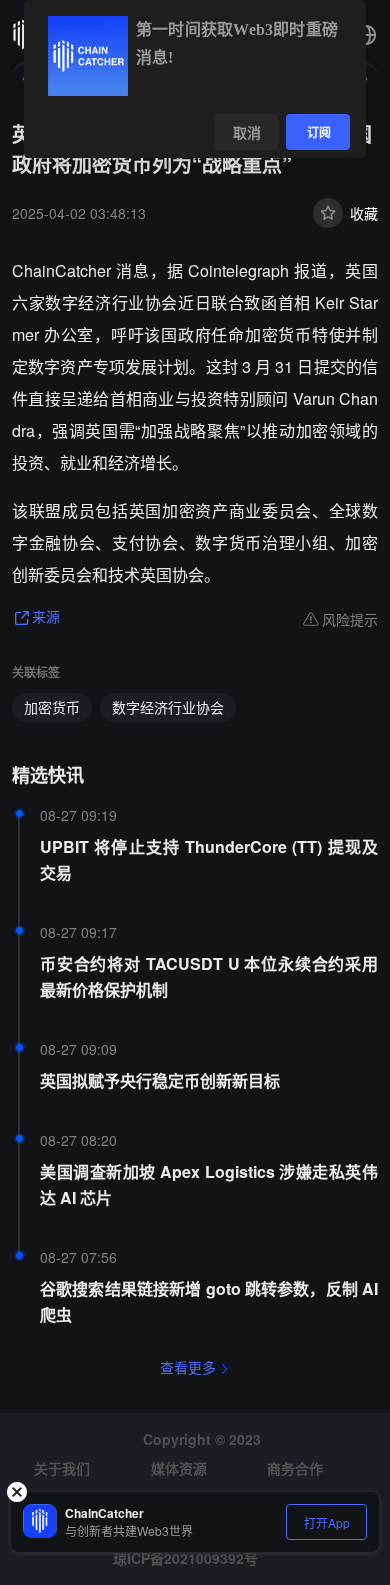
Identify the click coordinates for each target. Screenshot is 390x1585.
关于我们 (62, 1468)
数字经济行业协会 (168, 707)
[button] (366, 35)
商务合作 (295, 1468)
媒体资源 (179, 1468)
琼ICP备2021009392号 (185, 1558)
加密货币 (52, 707)
